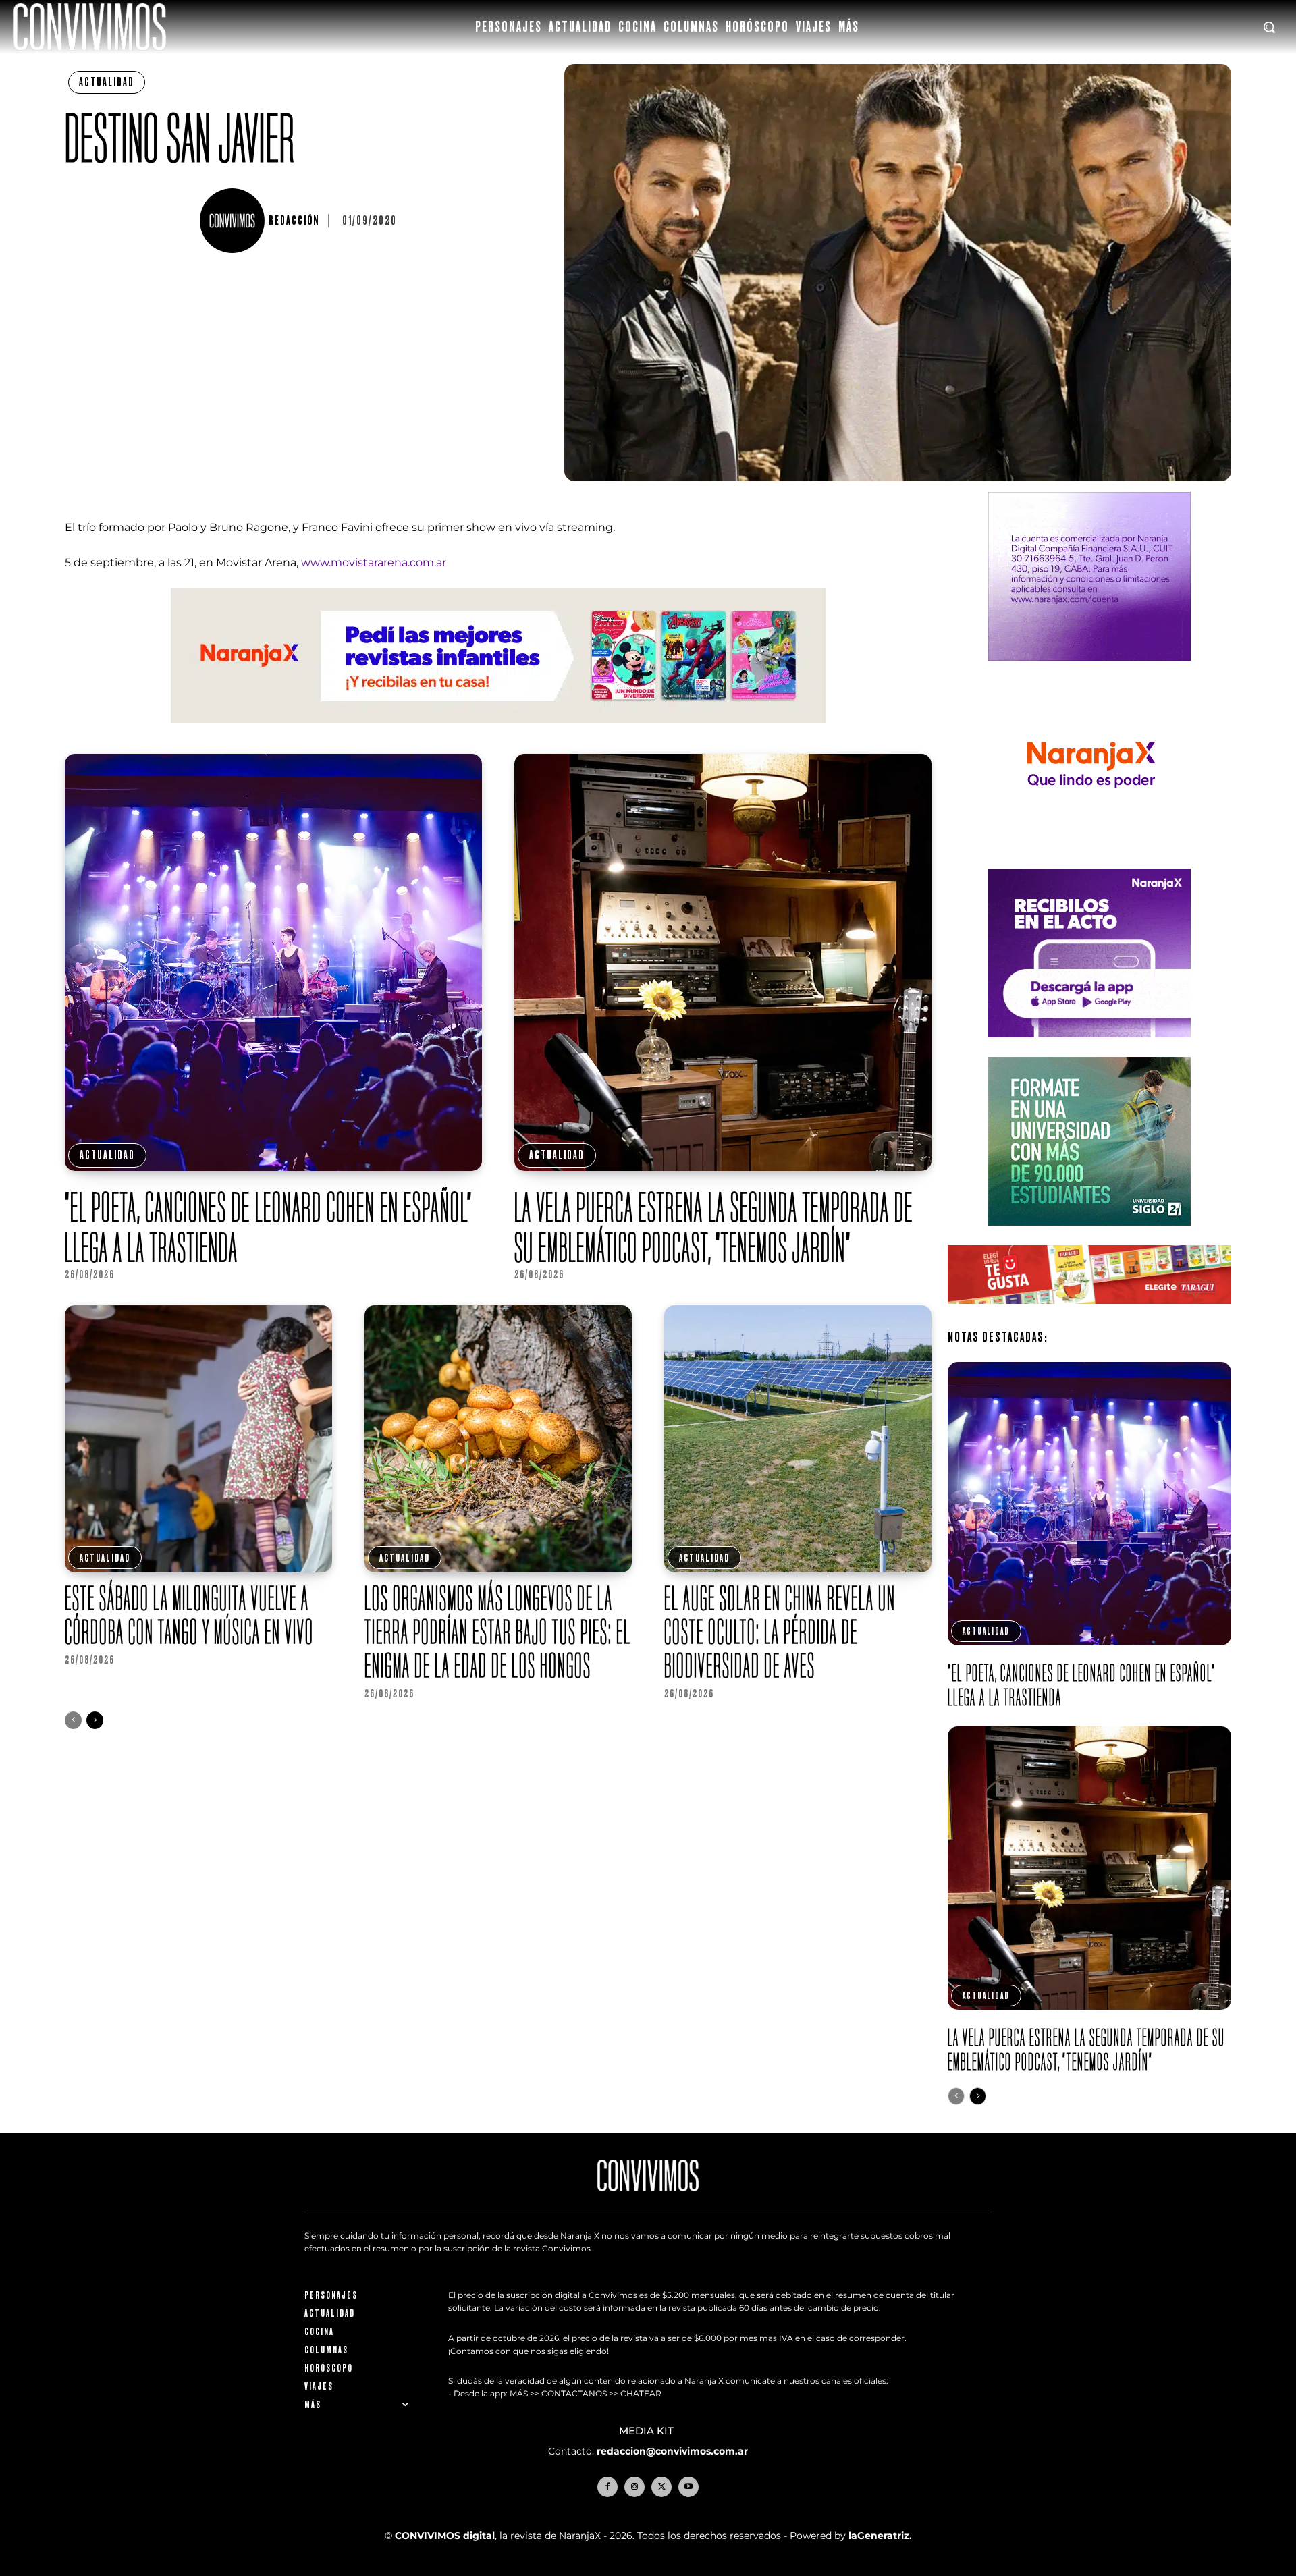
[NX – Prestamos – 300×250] (1089, 1048)
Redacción (294, 221)
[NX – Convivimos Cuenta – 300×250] (1089, 671)
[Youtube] (688, 2487)
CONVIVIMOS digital (445, 2536)
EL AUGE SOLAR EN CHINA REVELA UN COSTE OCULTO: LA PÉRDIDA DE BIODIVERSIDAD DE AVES (780, 1632)
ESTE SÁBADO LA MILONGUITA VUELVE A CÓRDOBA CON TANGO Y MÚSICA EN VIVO (189, 1615)
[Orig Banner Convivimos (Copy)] (1089, 1314)
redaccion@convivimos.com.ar (672, 2451)
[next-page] (95, 1720)
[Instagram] (634, 2487)
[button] (1269, 27)
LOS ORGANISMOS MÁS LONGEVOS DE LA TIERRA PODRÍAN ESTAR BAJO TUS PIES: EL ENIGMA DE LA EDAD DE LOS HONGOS (498, 1632)
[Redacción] (234, 221)
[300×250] (1089, 859)
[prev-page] (73, 1720)
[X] (661, 2487)
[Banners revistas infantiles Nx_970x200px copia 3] (498, 734)
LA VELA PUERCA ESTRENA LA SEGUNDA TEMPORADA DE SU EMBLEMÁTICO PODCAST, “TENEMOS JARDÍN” (714, 1227)
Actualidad (107, 82)
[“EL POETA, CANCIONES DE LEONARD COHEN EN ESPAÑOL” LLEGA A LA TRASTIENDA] (273, 962)
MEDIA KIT (648, 2431)
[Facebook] (607, 2487)
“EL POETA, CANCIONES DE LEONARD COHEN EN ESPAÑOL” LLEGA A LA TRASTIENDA (269, 1227)
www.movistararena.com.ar (374, 563)
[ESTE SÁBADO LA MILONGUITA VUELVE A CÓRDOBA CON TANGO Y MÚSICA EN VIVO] (198, 1439)
